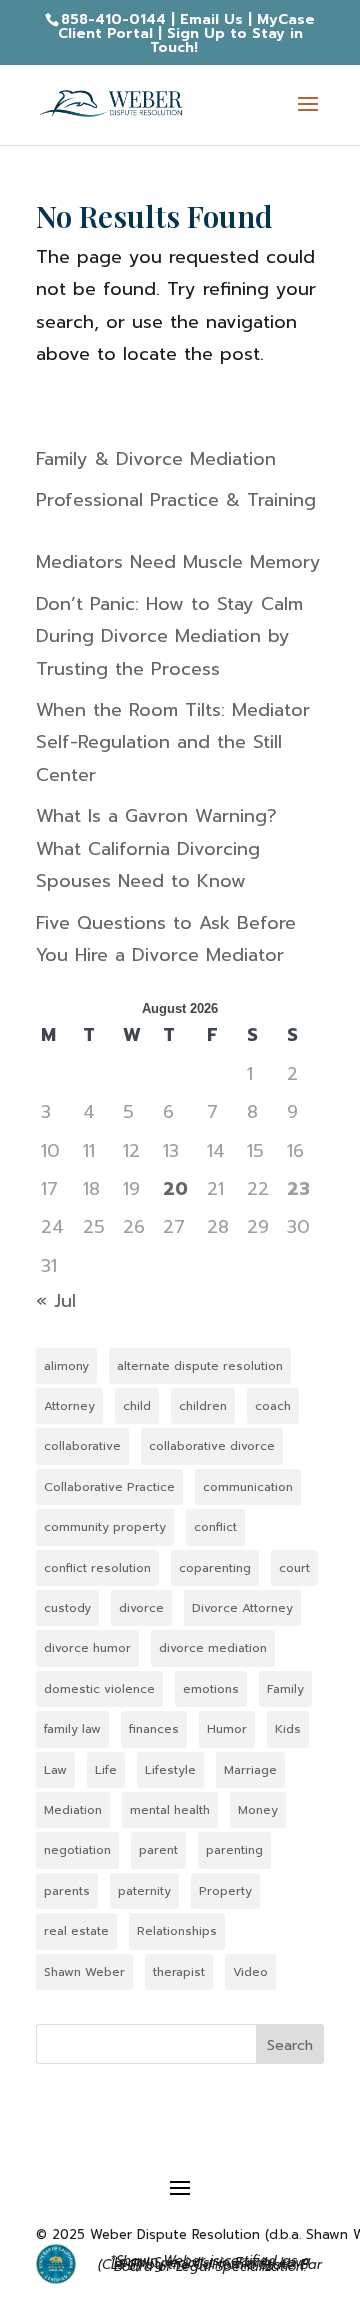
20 (175, 1189)
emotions (211, 1689)
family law (72, 1729)
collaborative (82, 1446)
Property (225, 1891)
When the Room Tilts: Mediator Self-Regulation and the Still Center (173, 742)
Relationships (177, 1931)
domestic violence (99, 1689)
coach (273, 1406)
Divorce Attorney (242, 1608)
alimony (66, 1366)
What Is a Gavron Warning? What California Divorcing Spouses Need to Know (156, 848)
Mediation (73, 1810)
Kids (288, 1729)
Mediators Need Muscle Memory (178, 562)
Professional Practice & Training (176, 500)
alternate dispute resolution (200, 1366)
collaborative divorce (212, 1446)
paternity (144, 1891)
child (137, 1406)
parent (158, 1850)
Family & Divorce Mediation (156, 459)
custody (67, 1608)
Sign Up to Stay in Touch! (226, 40)
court (294, 1568)
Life (106, 1770)
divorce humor (87, 1648)
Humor (227, 1729)
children (203, 1406)
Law (55, 1770)
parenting (234, 1850)
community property (105, 1527)
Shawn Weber (84, 1972)
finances (154, 1729)
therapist (179, 1972)
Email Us (211, 19)
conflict (215, 1527)
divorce (141, 1608)
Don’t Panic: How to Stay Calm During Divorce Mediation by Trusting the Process (169, 636)
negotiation (77, 1850)
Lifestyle (170, 1770)
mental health (170, 1810)
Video (250, 1972)
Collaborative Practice (109, 1487)
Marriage (250, 1770)
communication (248, 1487)
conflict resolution (97, 1568)
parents (67, 1891)
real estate (76, 1931)
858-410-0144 (113, 19)
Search (290, 2045)
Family (285, 1689)
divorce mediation (213, 1648)
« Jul (56, 1301)
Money (258, 1810)
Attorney (69, 1406)
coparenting (215, 1568)
